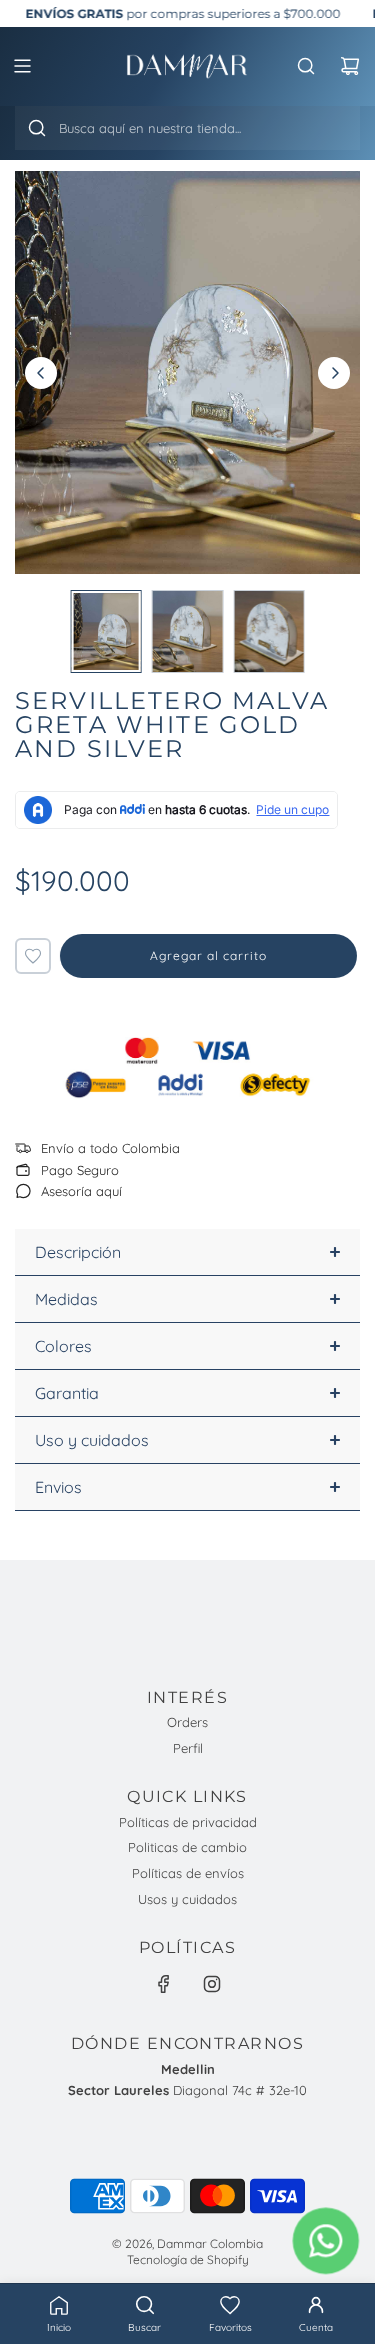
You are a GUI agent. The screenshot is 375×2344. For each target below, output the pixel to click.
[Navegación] (22, 66)
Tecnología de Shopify (188, 2259)
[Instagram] (212, 1984)
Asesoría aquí (81, 1191)
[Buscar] (37, 128)
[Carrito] (350, 66)
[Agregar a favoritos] (33, 956)
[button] (231, 2314)
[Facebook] (164, 1984)
